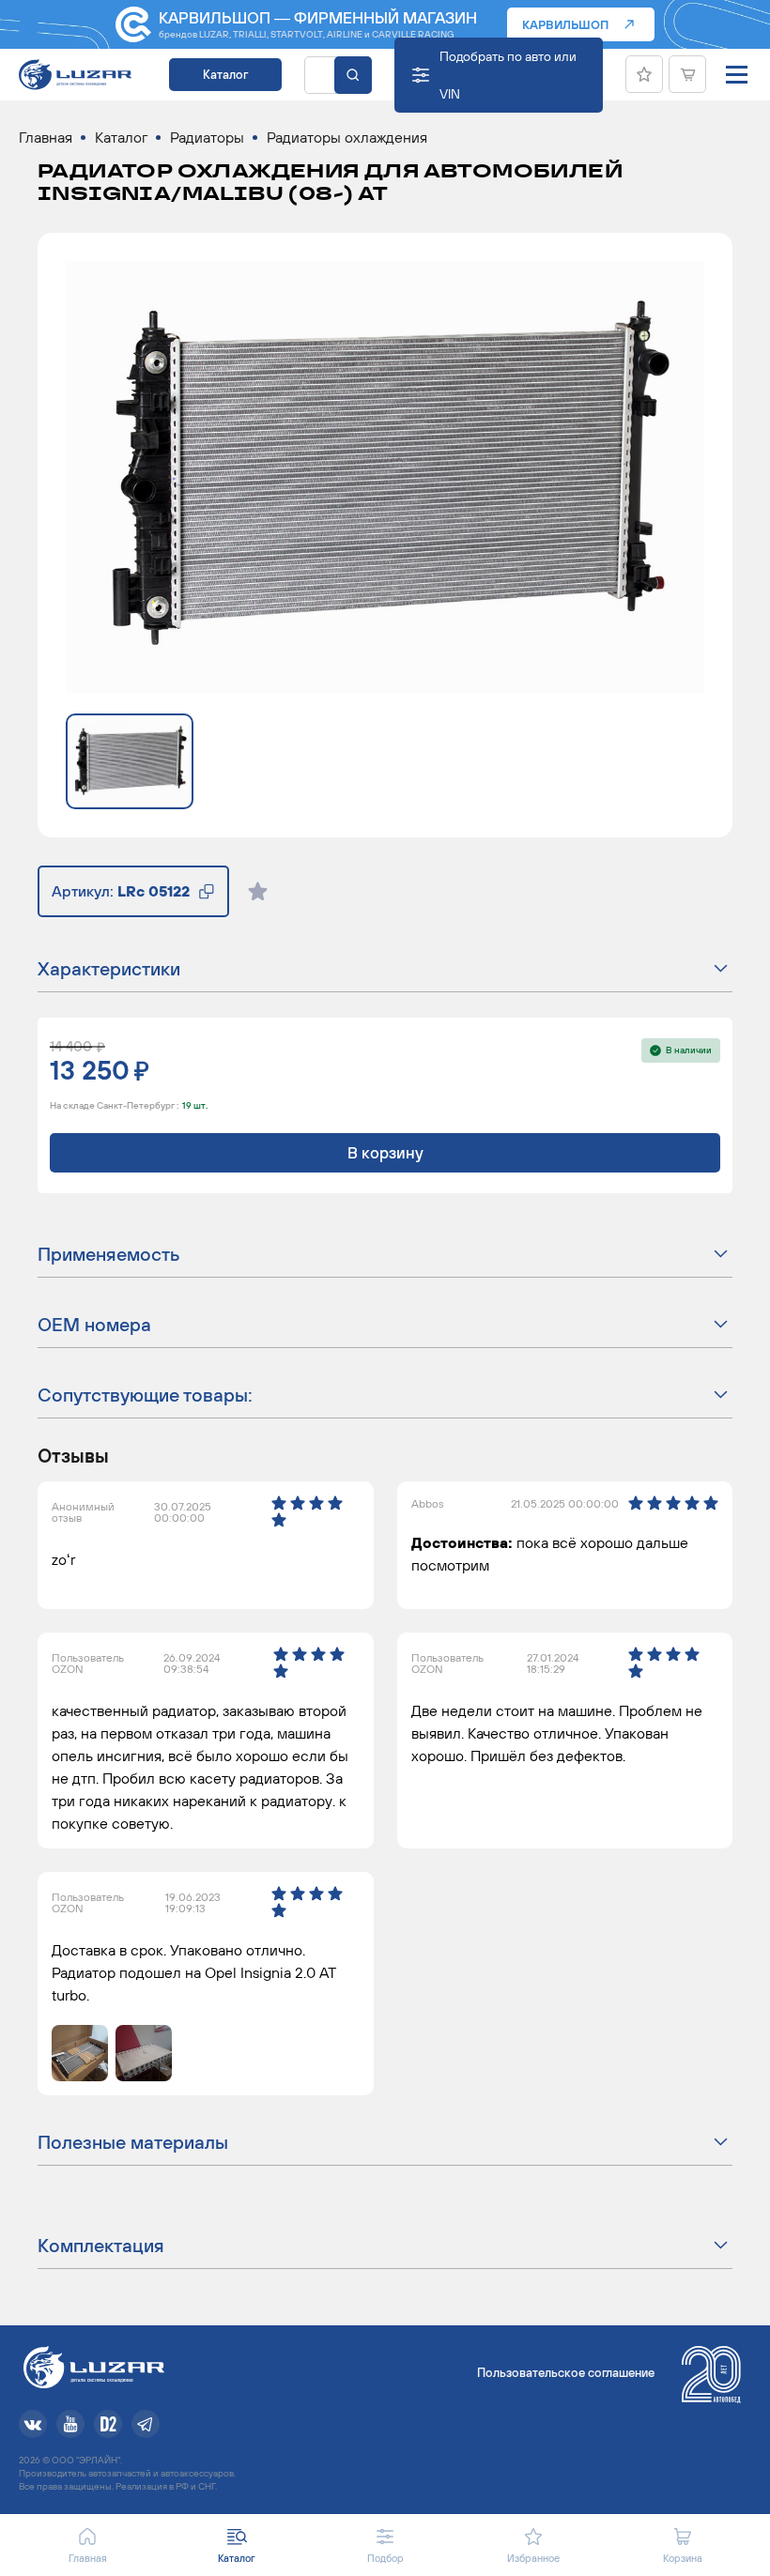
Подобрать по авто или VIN (508, 75)
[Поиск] (353, 75)
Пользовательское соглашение (566, 2373)
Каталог (225, 75)
